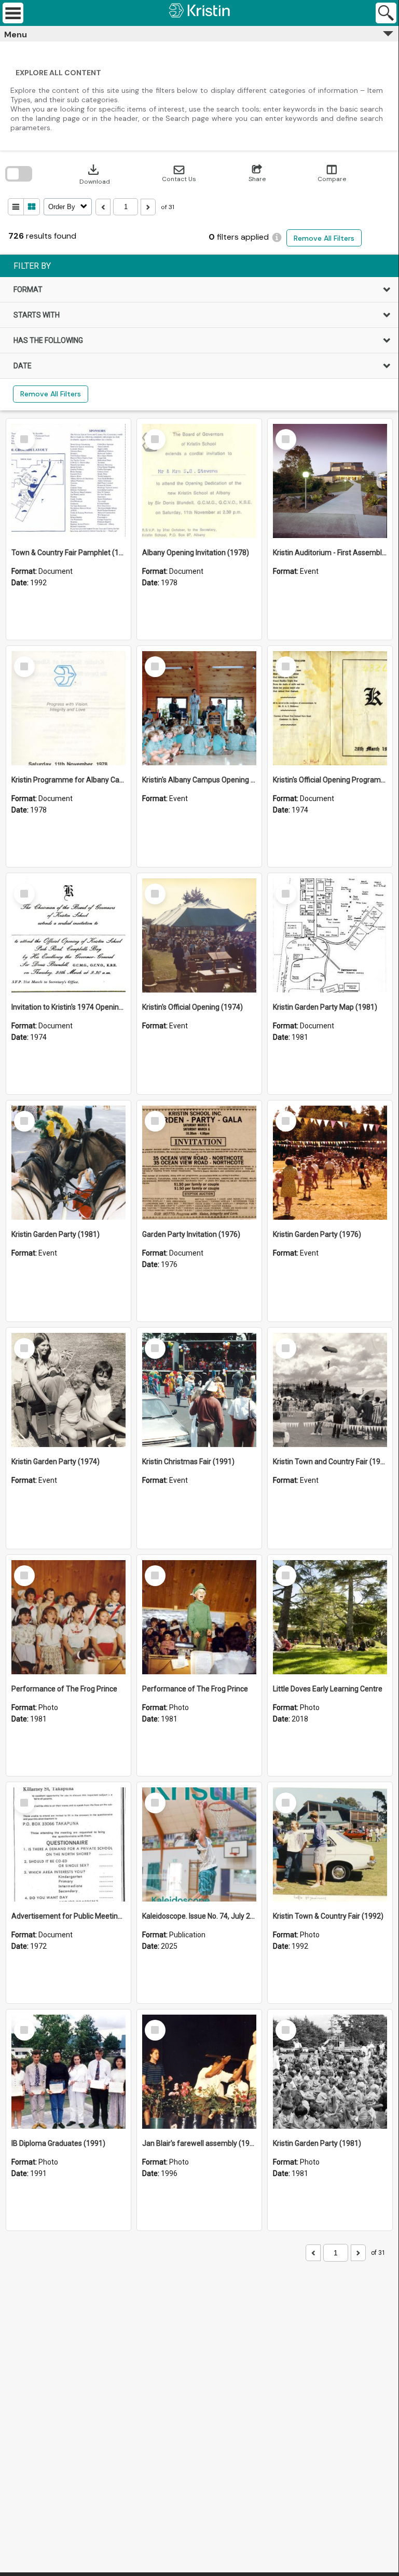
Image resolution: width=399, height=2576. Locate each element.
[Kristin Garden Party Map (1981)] (330, 935)
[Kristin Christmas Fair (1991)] (199, 1390)
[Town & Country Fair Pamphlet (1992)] (68, 481)
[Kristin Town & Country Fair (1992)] (330, 1844)
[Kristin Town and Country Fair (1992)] (330, 1390)
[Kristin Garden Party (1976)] (330, 1163)
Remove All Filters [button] (324, 238)
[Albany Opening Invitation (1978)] (199, 481)
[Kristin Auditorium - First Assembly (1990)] (330, 481)
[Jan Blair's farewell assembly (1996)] (199, 2072)
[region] (199, 333)
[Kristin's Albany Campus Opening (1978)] (199, 708)
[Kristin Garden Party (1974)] (68, 1390)
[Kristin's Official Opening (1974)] (199, 935)
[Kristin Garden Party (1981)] (68, 1163)
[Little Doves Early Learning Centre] (330, 1617)
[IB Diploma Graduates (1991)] (68, 2072)
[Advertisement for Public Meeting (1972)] (68, 1844)
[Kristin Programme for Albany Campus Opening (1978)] (68, 708)
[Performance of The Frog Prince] (68, 1617)
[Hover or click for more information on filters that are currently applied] (277, 237)
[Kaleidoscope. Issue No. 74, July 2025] (199, 1844)
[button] (179, 174)
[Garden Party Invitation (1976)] (199, 1163)
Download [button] (95, 174)
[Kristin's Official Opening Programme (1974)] (330, 708)
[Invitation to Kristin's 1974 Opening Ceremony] (68, 935)
